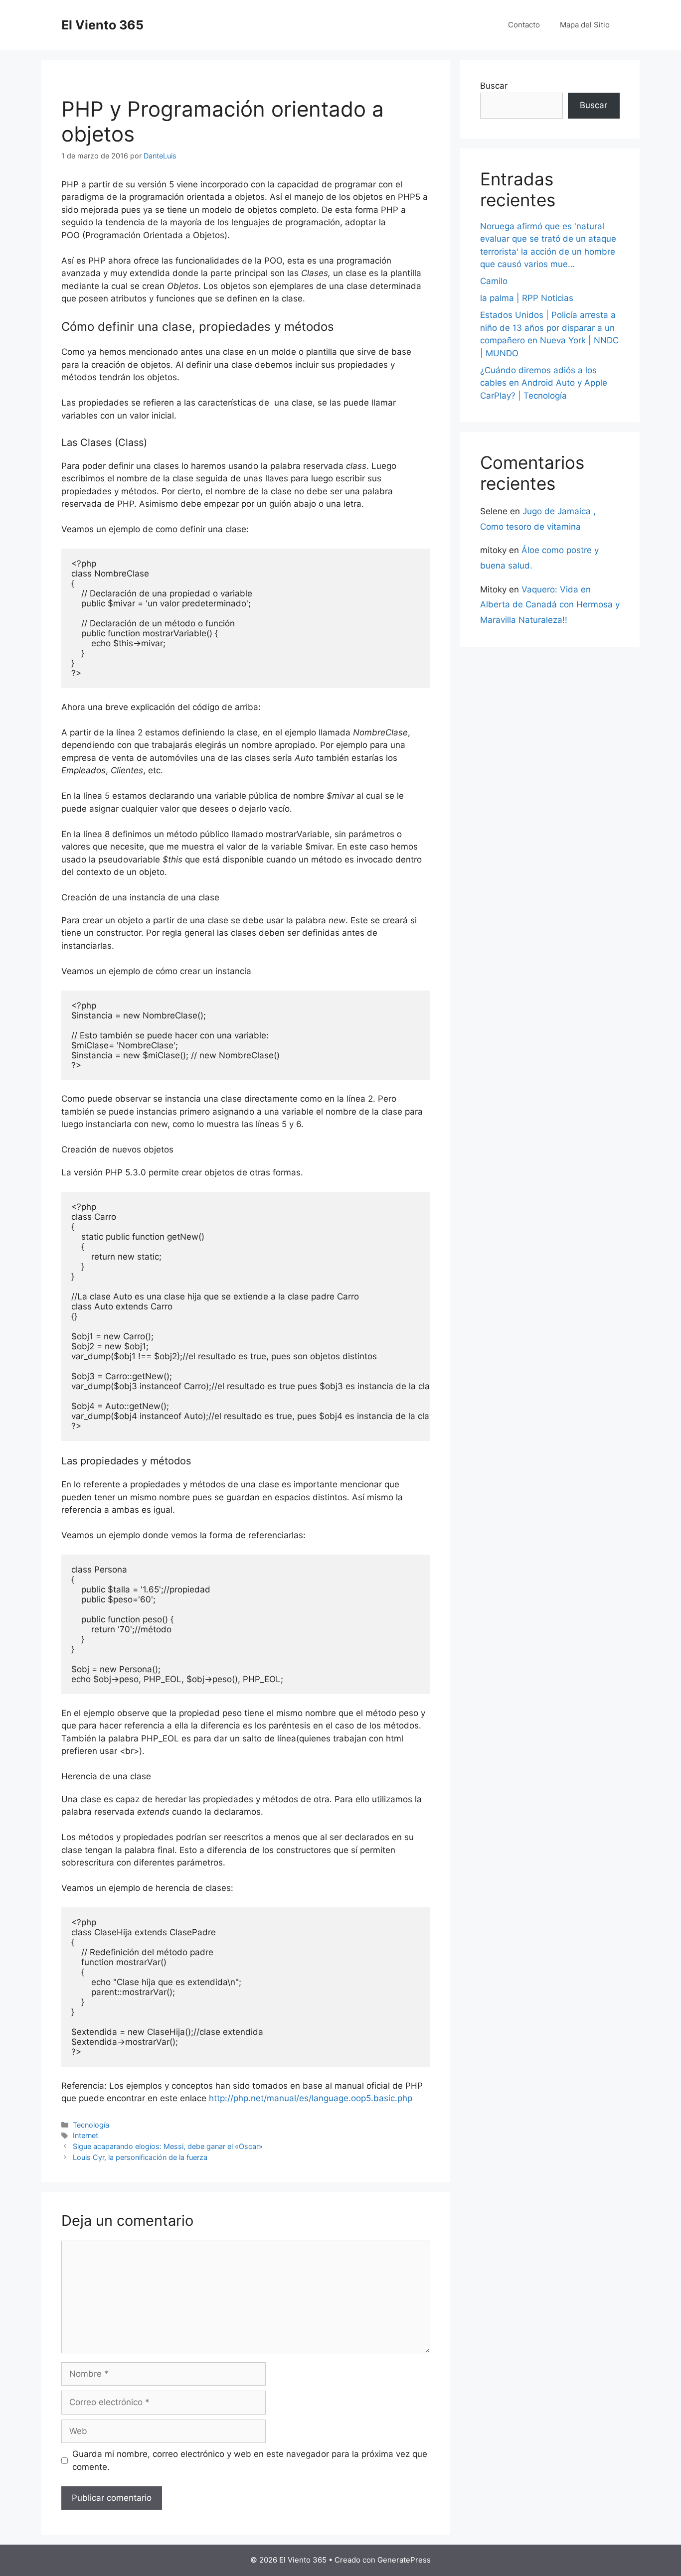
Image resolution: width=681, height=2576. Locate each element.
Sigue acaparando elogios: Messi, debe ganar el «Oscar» (168, 2146)
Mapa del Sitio (585, 25)
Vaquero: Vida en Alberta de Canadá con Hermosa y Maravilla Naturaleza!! (550, 605)
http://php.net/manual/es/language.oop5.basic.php (311, 2098)
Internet (85, 2135)
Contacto (524, 25)
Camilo (494, 281)
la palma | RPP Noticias (527, 298)
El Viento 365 (102, 25)
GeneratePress (404, 2560)
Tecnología (91, 2125)
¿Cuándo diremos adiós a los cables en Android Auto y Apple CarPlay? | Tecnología (544, 383)
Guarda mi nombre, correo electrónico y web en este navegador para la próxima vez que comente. (250, 2460)
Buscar (494, 86)
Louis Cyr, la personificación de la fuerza (140, 2157)
